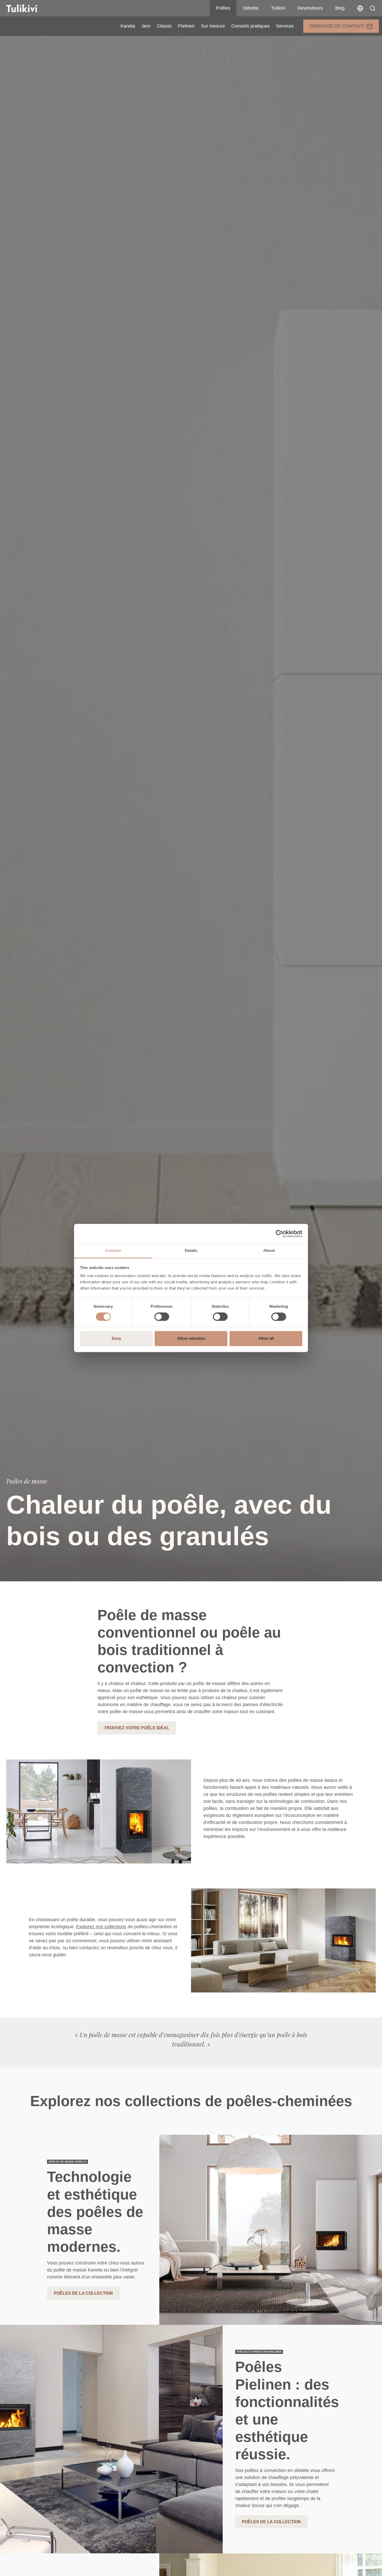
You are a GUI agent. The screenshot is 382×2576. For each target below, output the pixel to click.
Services (285, 26)
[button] (373, 8)
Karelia (128, 26)
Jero (146, 26)
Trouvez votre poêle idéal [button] (137, 1728)
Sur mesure (213, 26)
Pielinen (186, 26)
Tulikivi (278, 8)
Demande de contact (337, 26)
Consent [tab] (113, 1250)
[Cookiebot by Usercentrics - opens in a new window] (279, 1234)
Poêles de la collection (83, 2293)
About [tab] (269, 1250)
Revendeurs (310, 8)
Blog (340, 8)
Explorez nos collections (101, 1927)
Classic (164, 26)
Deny (116, 1338)
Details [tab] (191, 1250)
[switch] (162, 1317)
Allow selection (191, 1338)
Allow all (266, 1338)
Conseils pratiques (251, 26)
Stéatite (251, 8)
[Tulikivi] (28, 8)
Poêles (223, 8)
